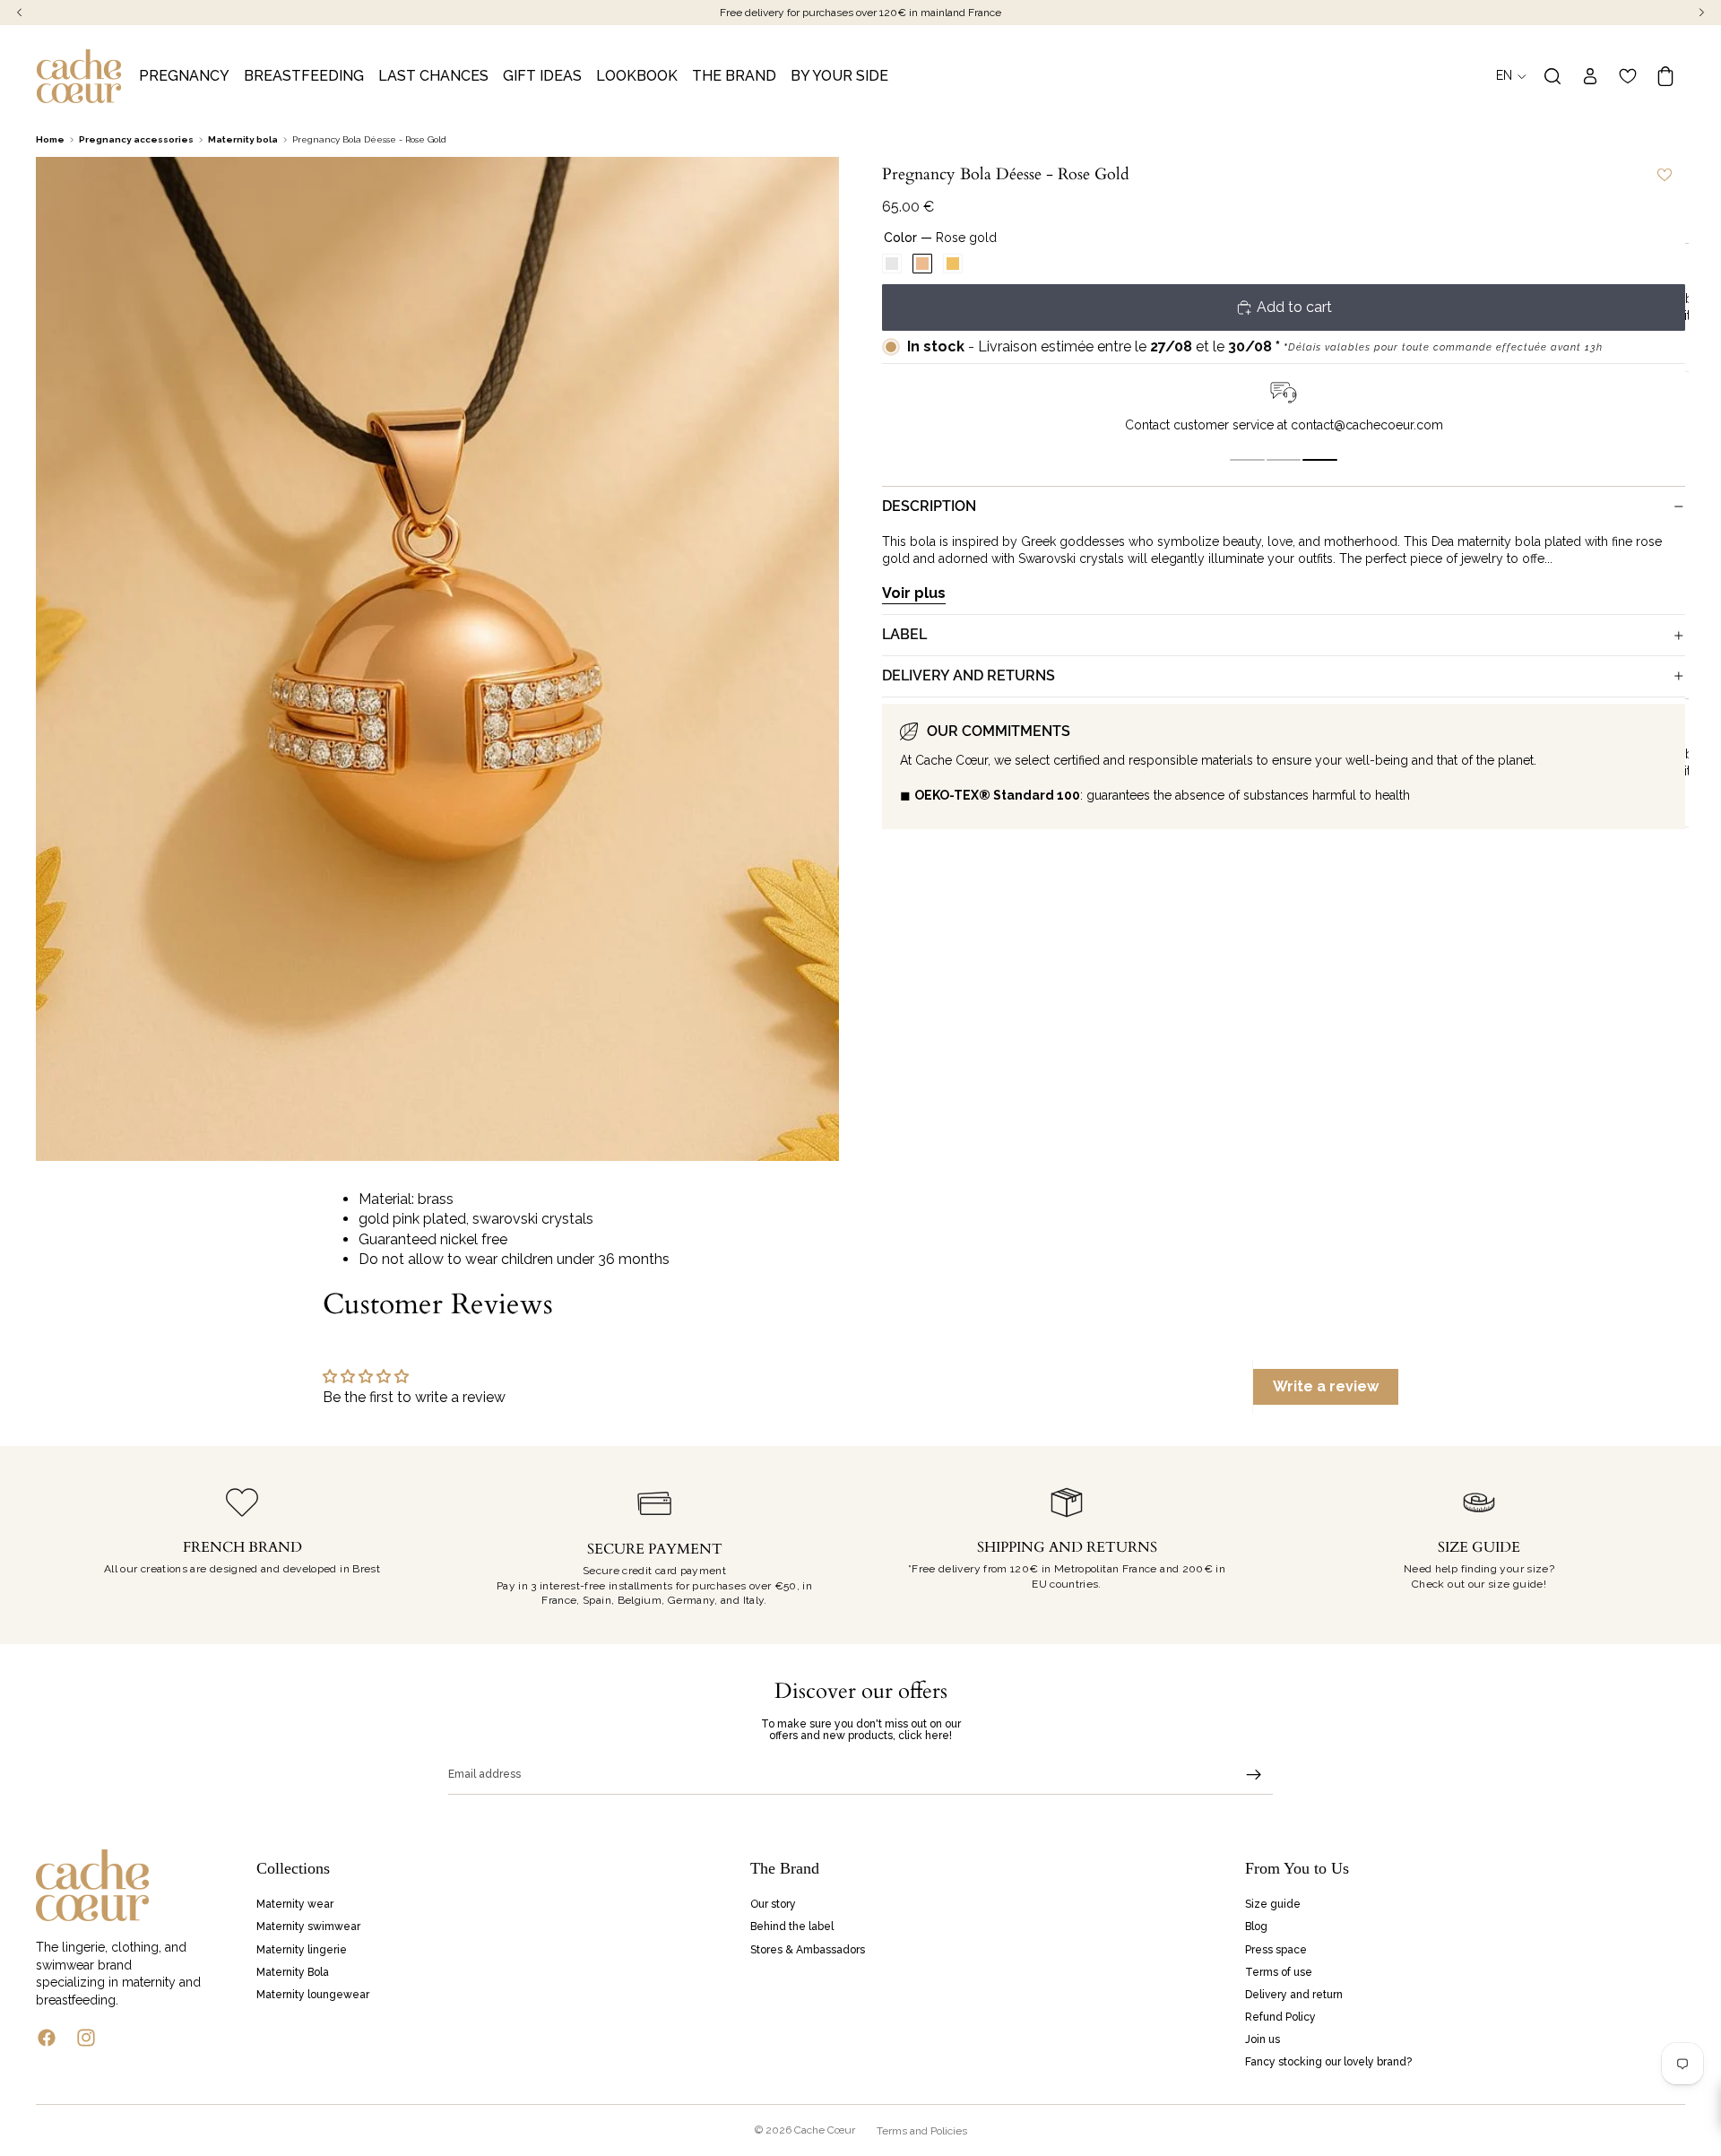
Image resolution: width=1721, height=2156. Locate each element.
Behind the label (792, 1927)
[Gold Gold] (953, 264)
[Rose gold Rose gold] (922, 264)
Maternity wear (295, 1904)
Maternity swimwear (308, 1927)
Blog (1256, 1927)
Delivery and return (1294, 1995)
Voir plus (914, 593)
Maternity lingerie (302, 1949)
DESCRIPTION (929, 506)
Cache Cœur (825, 2130)
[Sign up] (1254, 1775)
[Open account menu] (1590, 76)
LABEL (904, 634)
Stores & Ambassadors (808, 1949)
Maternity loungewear (313, 1995)
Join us (1263, 2039)
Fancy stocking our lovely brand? (1328, 2062)
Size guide (1273, 1904)
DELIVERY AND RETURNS (969, 675)
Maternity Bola (293, 1971)
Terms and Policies (922, 2131)
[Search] (1552, 76)
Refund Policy (1280, 2017)
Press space (1276, 1949)
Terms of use (1279, 1971)
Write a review (1326, 1386)
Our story (773, 1904)
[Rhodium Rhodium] (892, 264)
